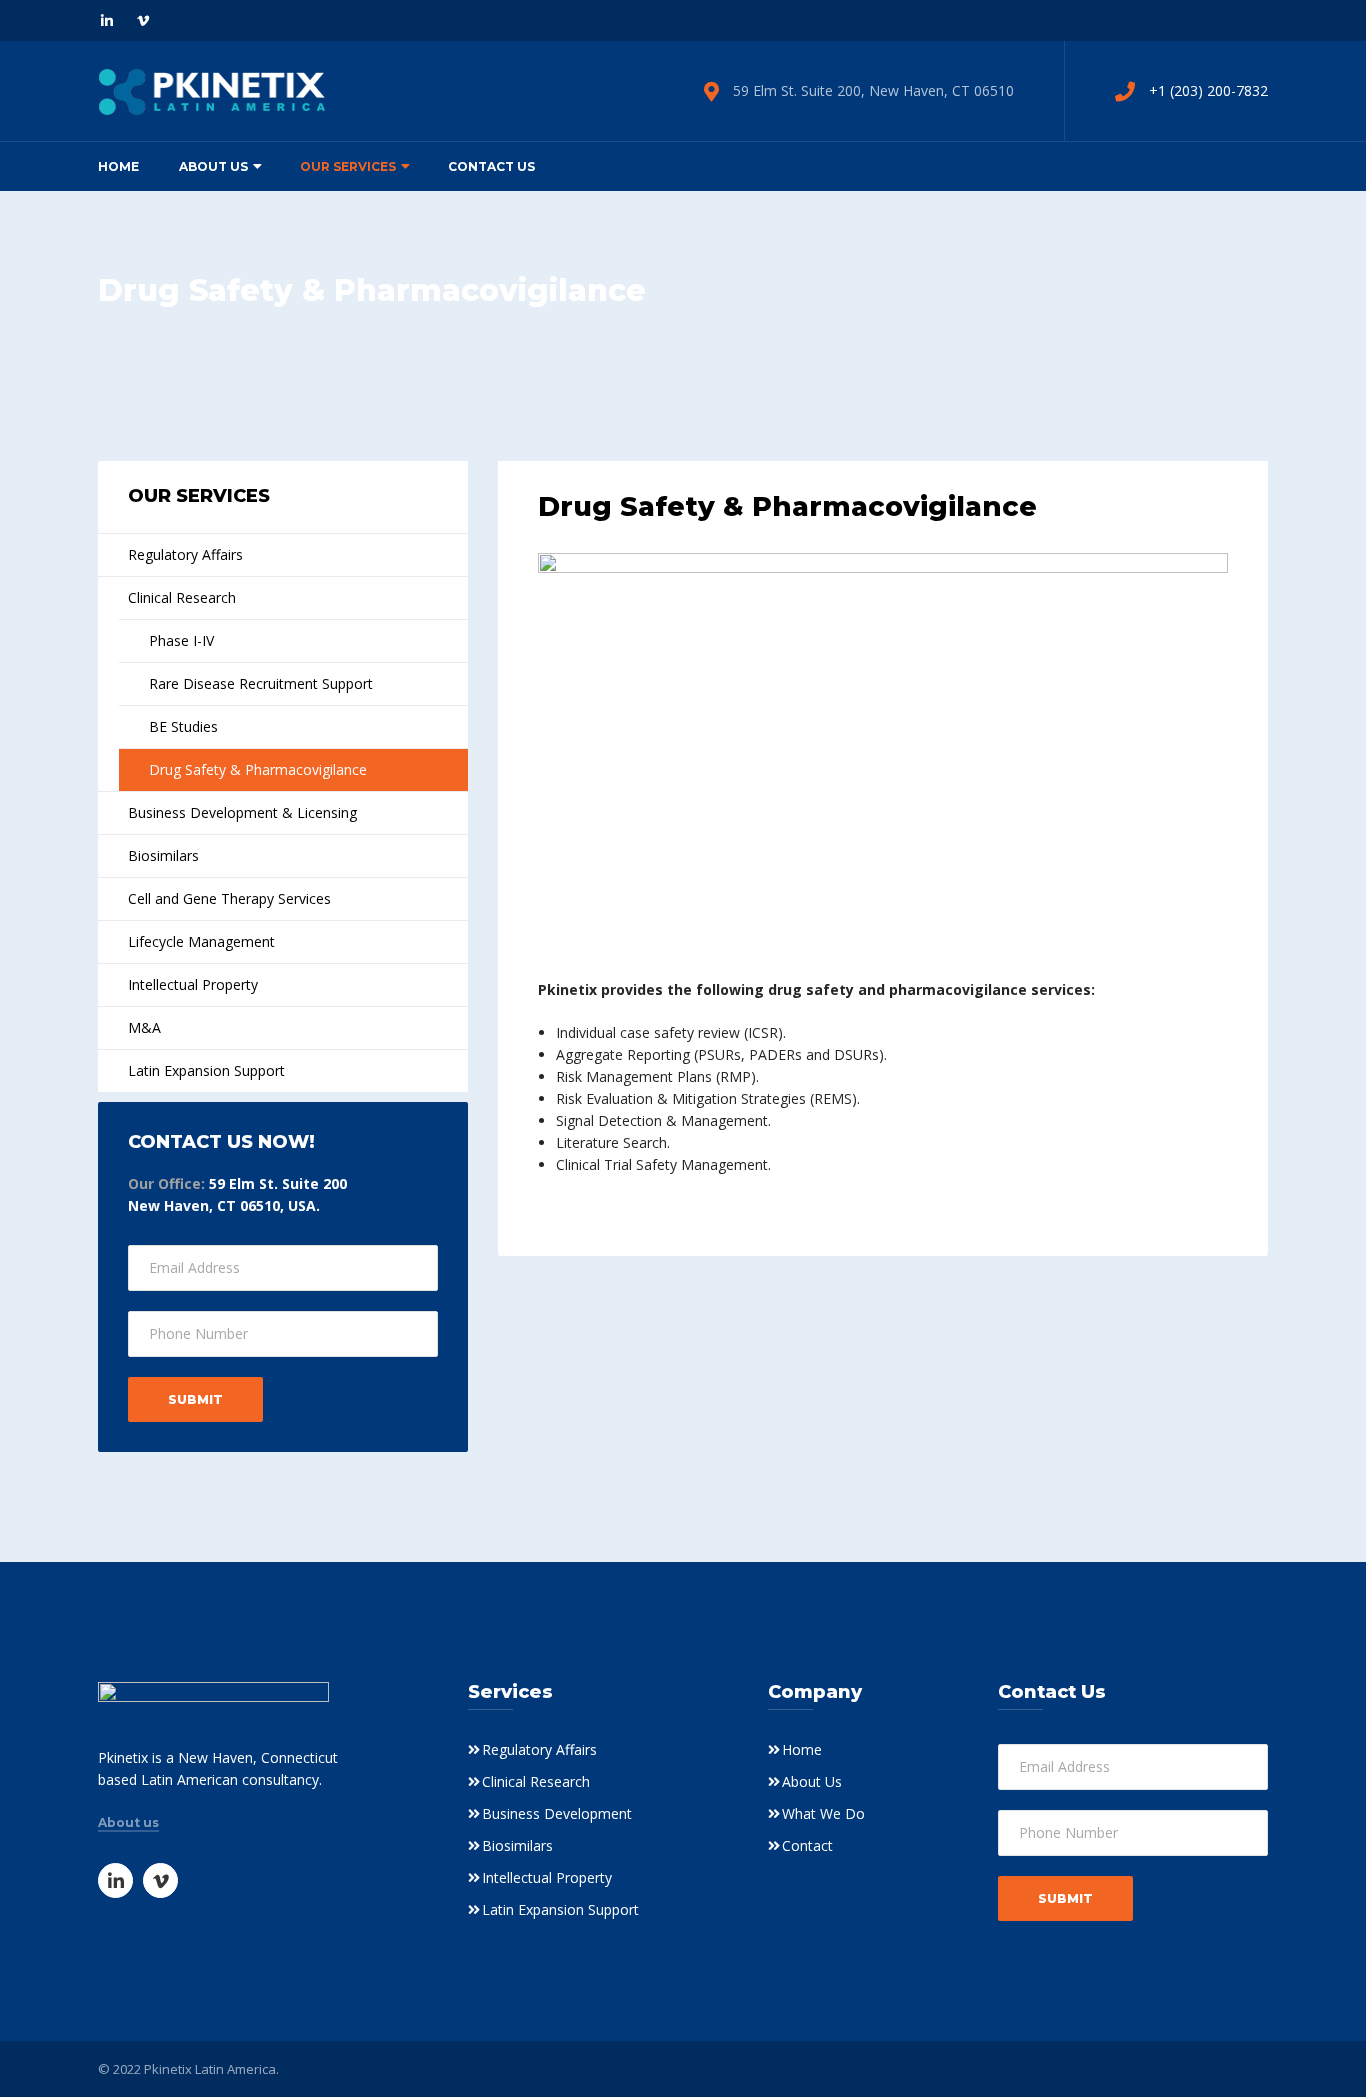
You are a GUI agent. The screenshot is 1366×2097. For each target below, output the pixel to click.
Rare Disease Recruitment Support (261, 683)
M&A (144, 1027)
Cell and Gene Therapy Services (229, 898)
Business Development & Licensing (242, 812)
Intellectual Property (193, 984)
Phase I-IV (181, 640)
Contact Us (491, 166)
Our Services (348, 166)
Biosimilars (163, 855)
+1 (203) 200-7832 (1208, 90)
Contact (807, 1845)
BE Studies (183, 726)
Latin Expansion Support (206, 1070)
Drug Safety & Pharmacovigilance (258, 769)
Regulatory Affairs (185, 554)
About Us (213, 166)
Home (118, 166)
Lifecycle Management (201, 941)
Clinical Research (182, 597)
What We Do (823, 1813)
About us (128, 1823)
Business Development (557, 1813)
